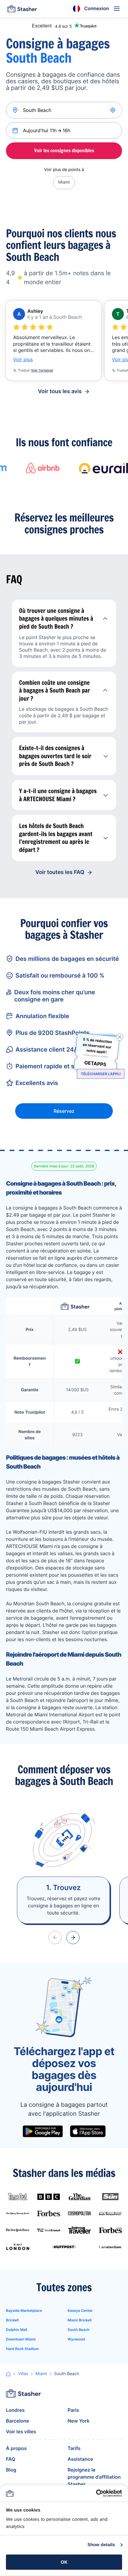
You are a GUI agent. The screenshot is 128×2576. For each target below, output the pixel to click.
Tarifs (74, 2448)
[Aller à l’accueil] (22, 9)
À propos (16, 2448)
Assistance (80, 2459)
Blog (11, 2470)
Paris (73, 2410)
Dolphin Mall (17, 2330)
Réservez (64, 1111)
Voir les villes (21, 2432)
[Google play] (43, 2131)
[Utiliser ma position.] (113, 110)
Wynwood (76, 2339)
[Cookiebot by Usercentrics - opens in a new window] (96, 2493)
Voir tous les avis (60, 391)
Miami (64, 182)
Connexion (97, 8)
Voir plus (23, 359)
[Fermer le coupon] (120, 1037)
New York (79, 2421)
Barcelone (18, 2421)
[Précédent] (55, 1938)
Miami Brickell (79, 2320)
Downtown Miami (21, 2339)
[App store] (88, 2131)
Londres (15, 2410)
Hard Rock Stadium (22, 2349)
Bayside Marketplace (24, 2310)
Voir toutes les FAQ (60, 872)
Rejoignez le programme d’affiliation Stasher (94, 2477)
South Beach (79, 2330)
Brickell (12, 2320)
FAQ (11, 2459)
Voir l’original (42, 370)
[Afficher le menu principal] (117, 9)
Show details (101, 2545)
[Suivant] (73, 1938)
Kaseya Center (80, 2310)
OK (64, 2562)
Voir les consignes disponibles (64, 150)
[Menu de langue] (77, 9)
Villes (23, 2374)
